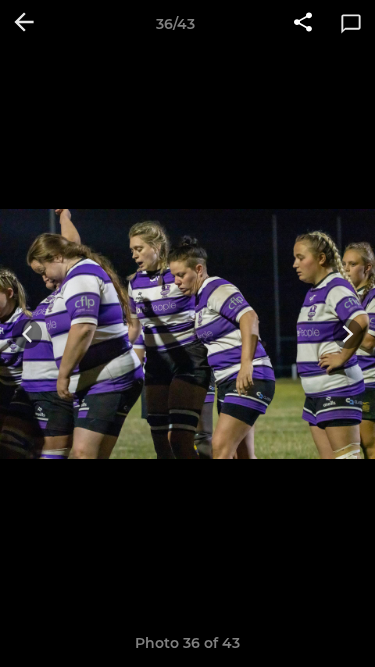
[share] (303, 24)
